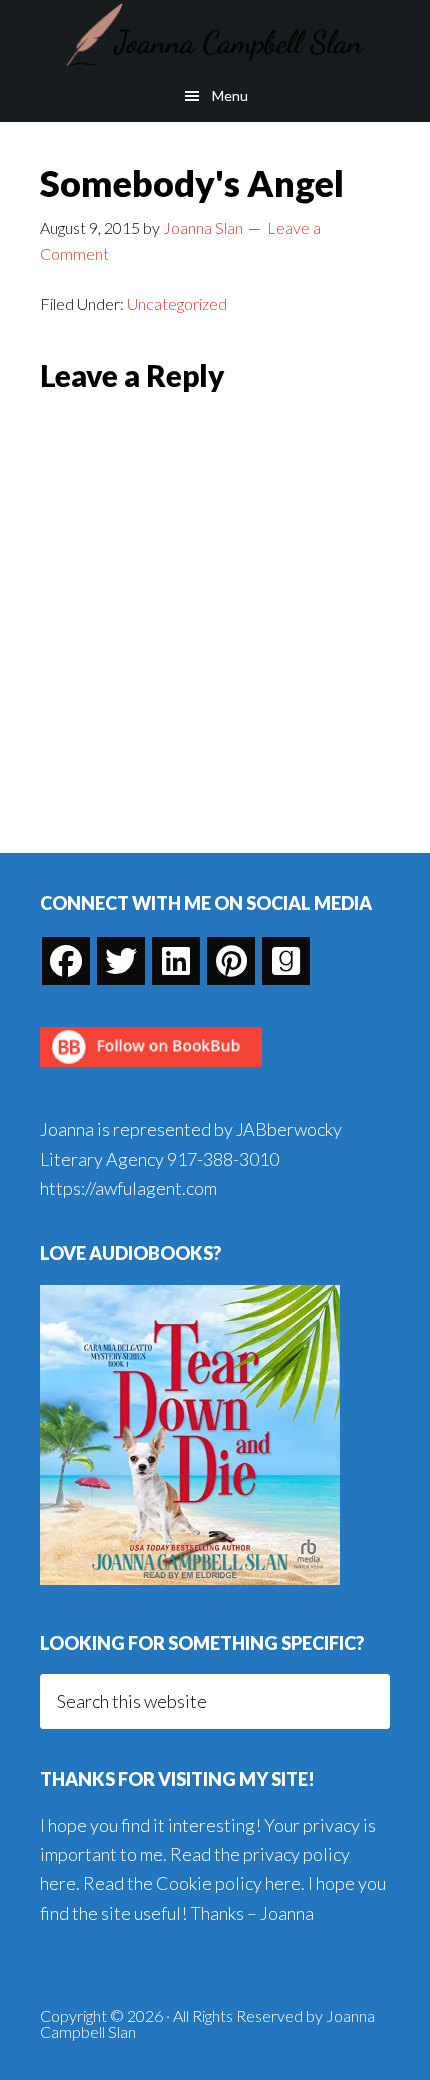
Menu (230, 95)
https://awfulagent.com (128, 1188)
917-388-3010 (223, 1159)
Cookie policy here (228, 1883)
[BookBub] (151, 1072)
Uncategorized (177, 303)
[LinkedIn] (176, 961)
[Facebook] (66, 961)
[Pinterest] (231, 961)
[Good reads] (286, 961)
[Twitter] (121, 961)
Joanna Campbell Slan (215, 35)
